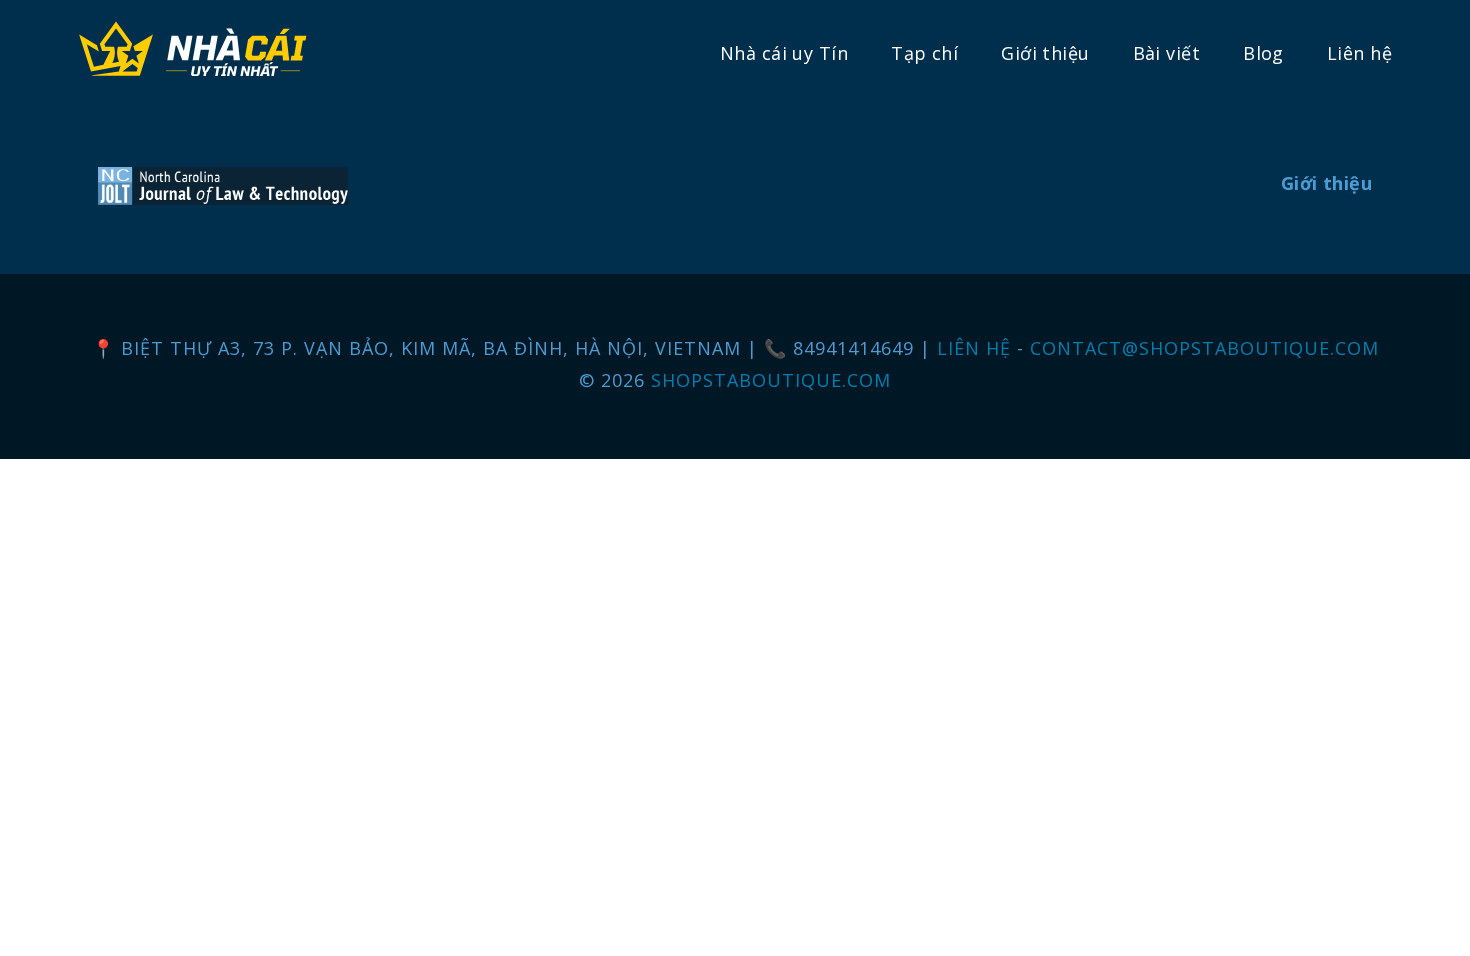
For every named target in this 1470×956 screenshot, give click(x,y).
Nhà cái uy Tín (784, 53)
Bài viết (1166, 53)
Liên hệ (1359, 53)
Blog (1263, 53)
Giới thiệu (1045, 53)
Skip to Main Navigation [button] (108, 16)
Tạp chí (924, 53)
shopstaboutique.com (771, 380)
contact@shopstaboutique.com (1204, 348)
